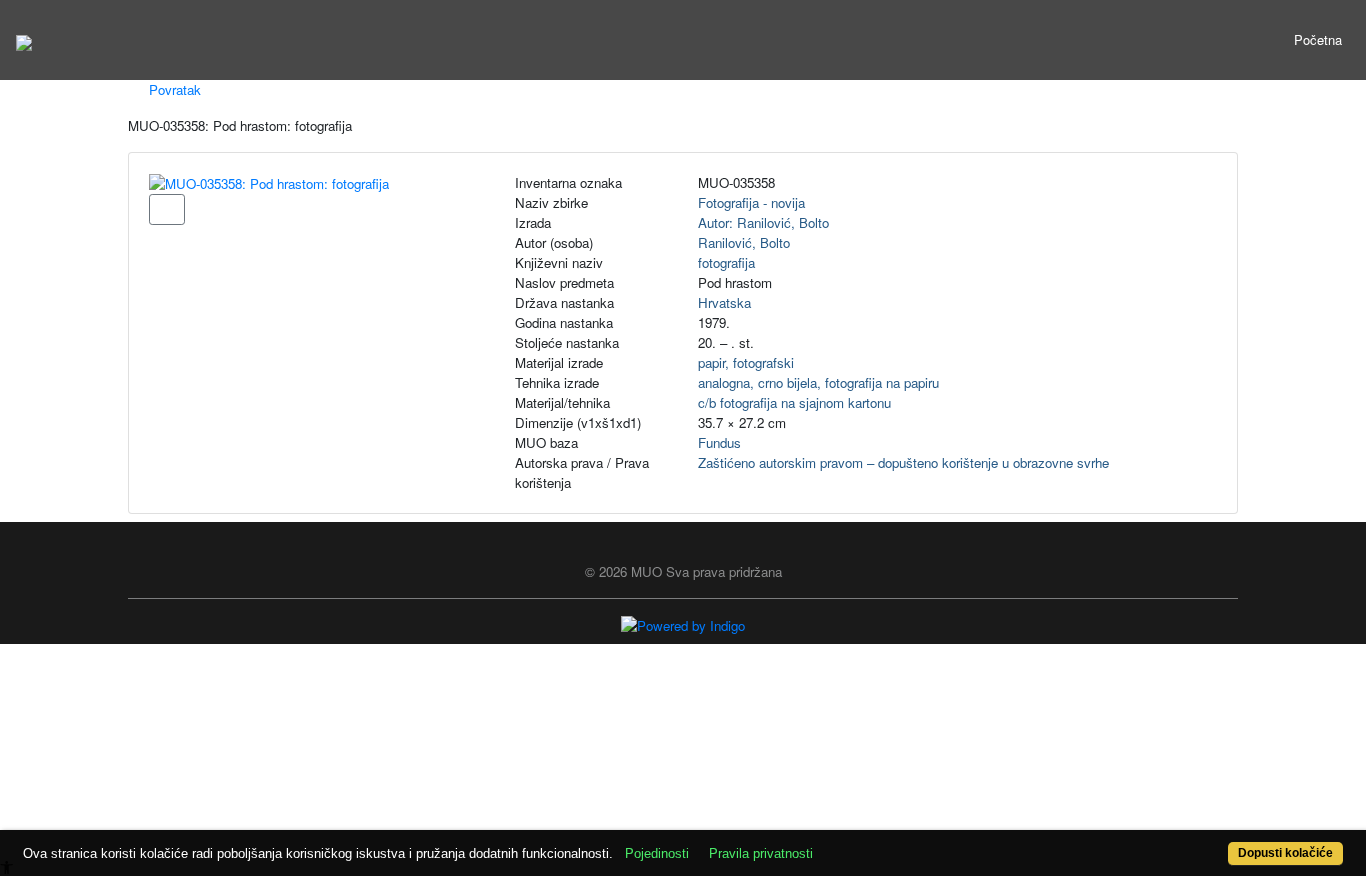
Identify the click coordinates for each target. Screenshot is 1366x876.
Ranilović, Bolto (744, 242)
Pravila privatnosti (761, 853)
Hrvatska (724, 302)
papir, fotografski (746, 362)
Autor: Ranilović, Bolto (763, 222)
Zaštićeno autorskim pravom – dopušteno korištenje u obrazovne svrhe (903, 462)
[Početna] (24, 40)
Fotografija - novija (751, 202)
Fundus (719, 442)
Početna (1318, 39)
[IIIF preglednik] (167, 209)
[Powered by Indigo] (683, 624)
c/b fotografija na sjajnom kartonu (794, 402)
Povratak (173, 89)
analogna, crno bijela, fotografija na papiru (818, 382)
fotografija (726, 262)
